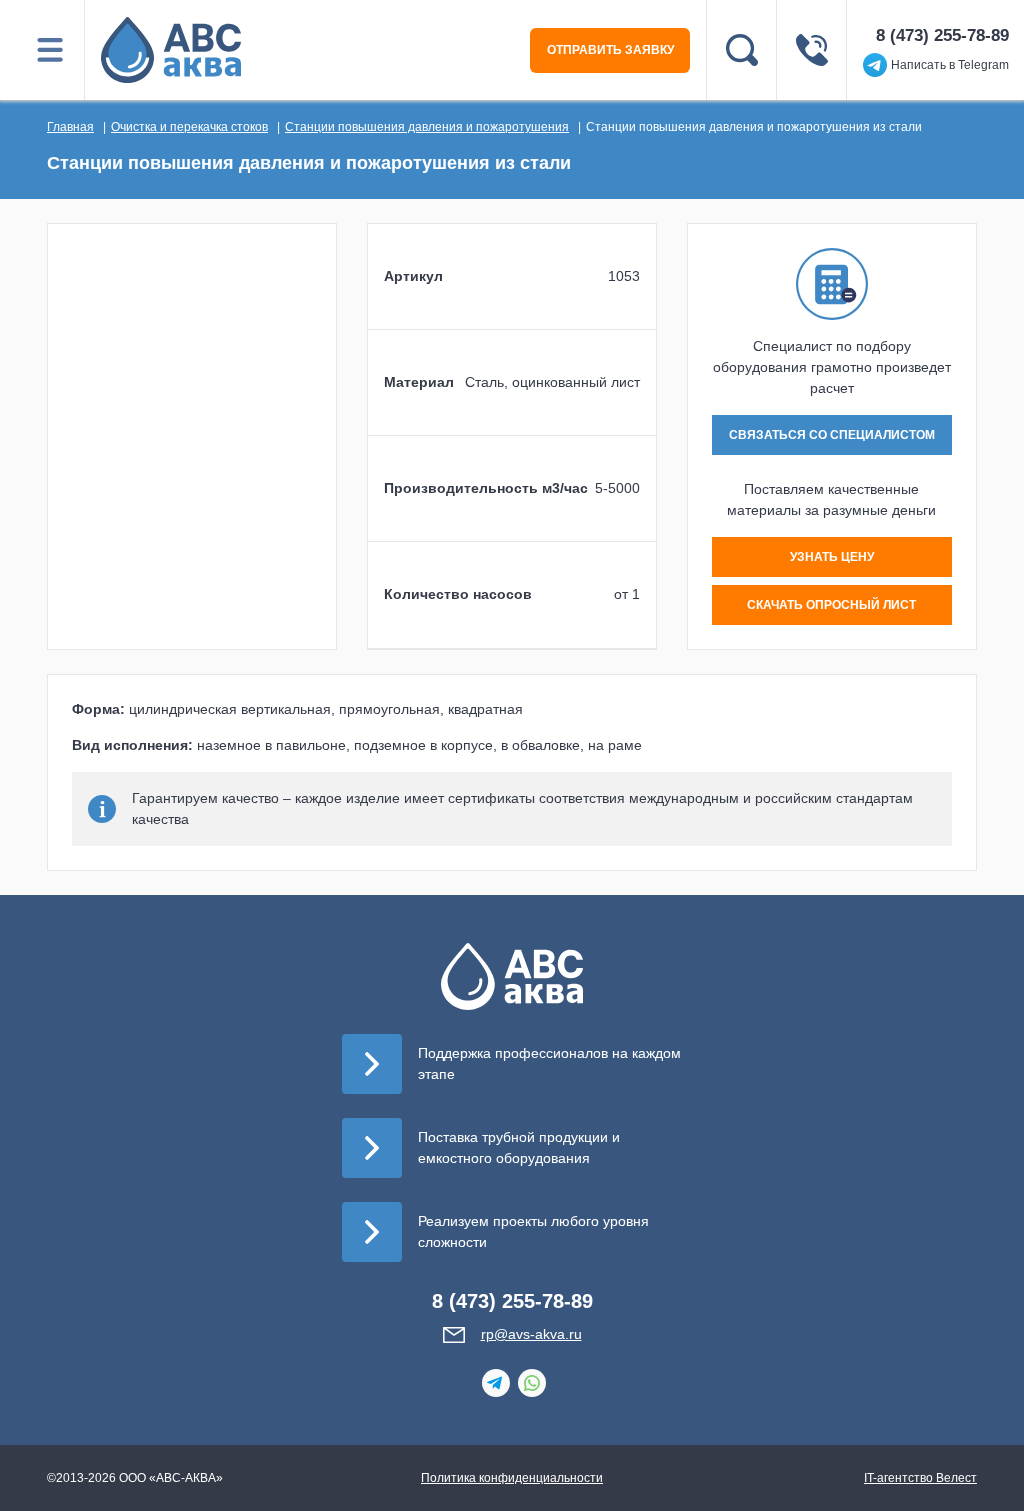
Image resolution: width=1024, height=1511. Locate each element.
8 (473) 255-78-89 (942, 35)
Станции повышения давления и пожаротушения (427, 127)
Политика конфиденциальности (512, 1478)
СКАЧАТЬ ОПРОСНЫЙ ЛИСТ (831, 605)
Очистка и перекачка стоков (189, 127)
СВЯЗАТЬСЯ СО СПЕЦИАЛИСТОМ (832, 435)
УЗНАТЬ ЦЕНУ (832, 557)
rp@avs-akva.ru (531, 1334)
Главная (70, 127)
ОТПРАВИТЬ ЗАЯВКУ (610, 50)
